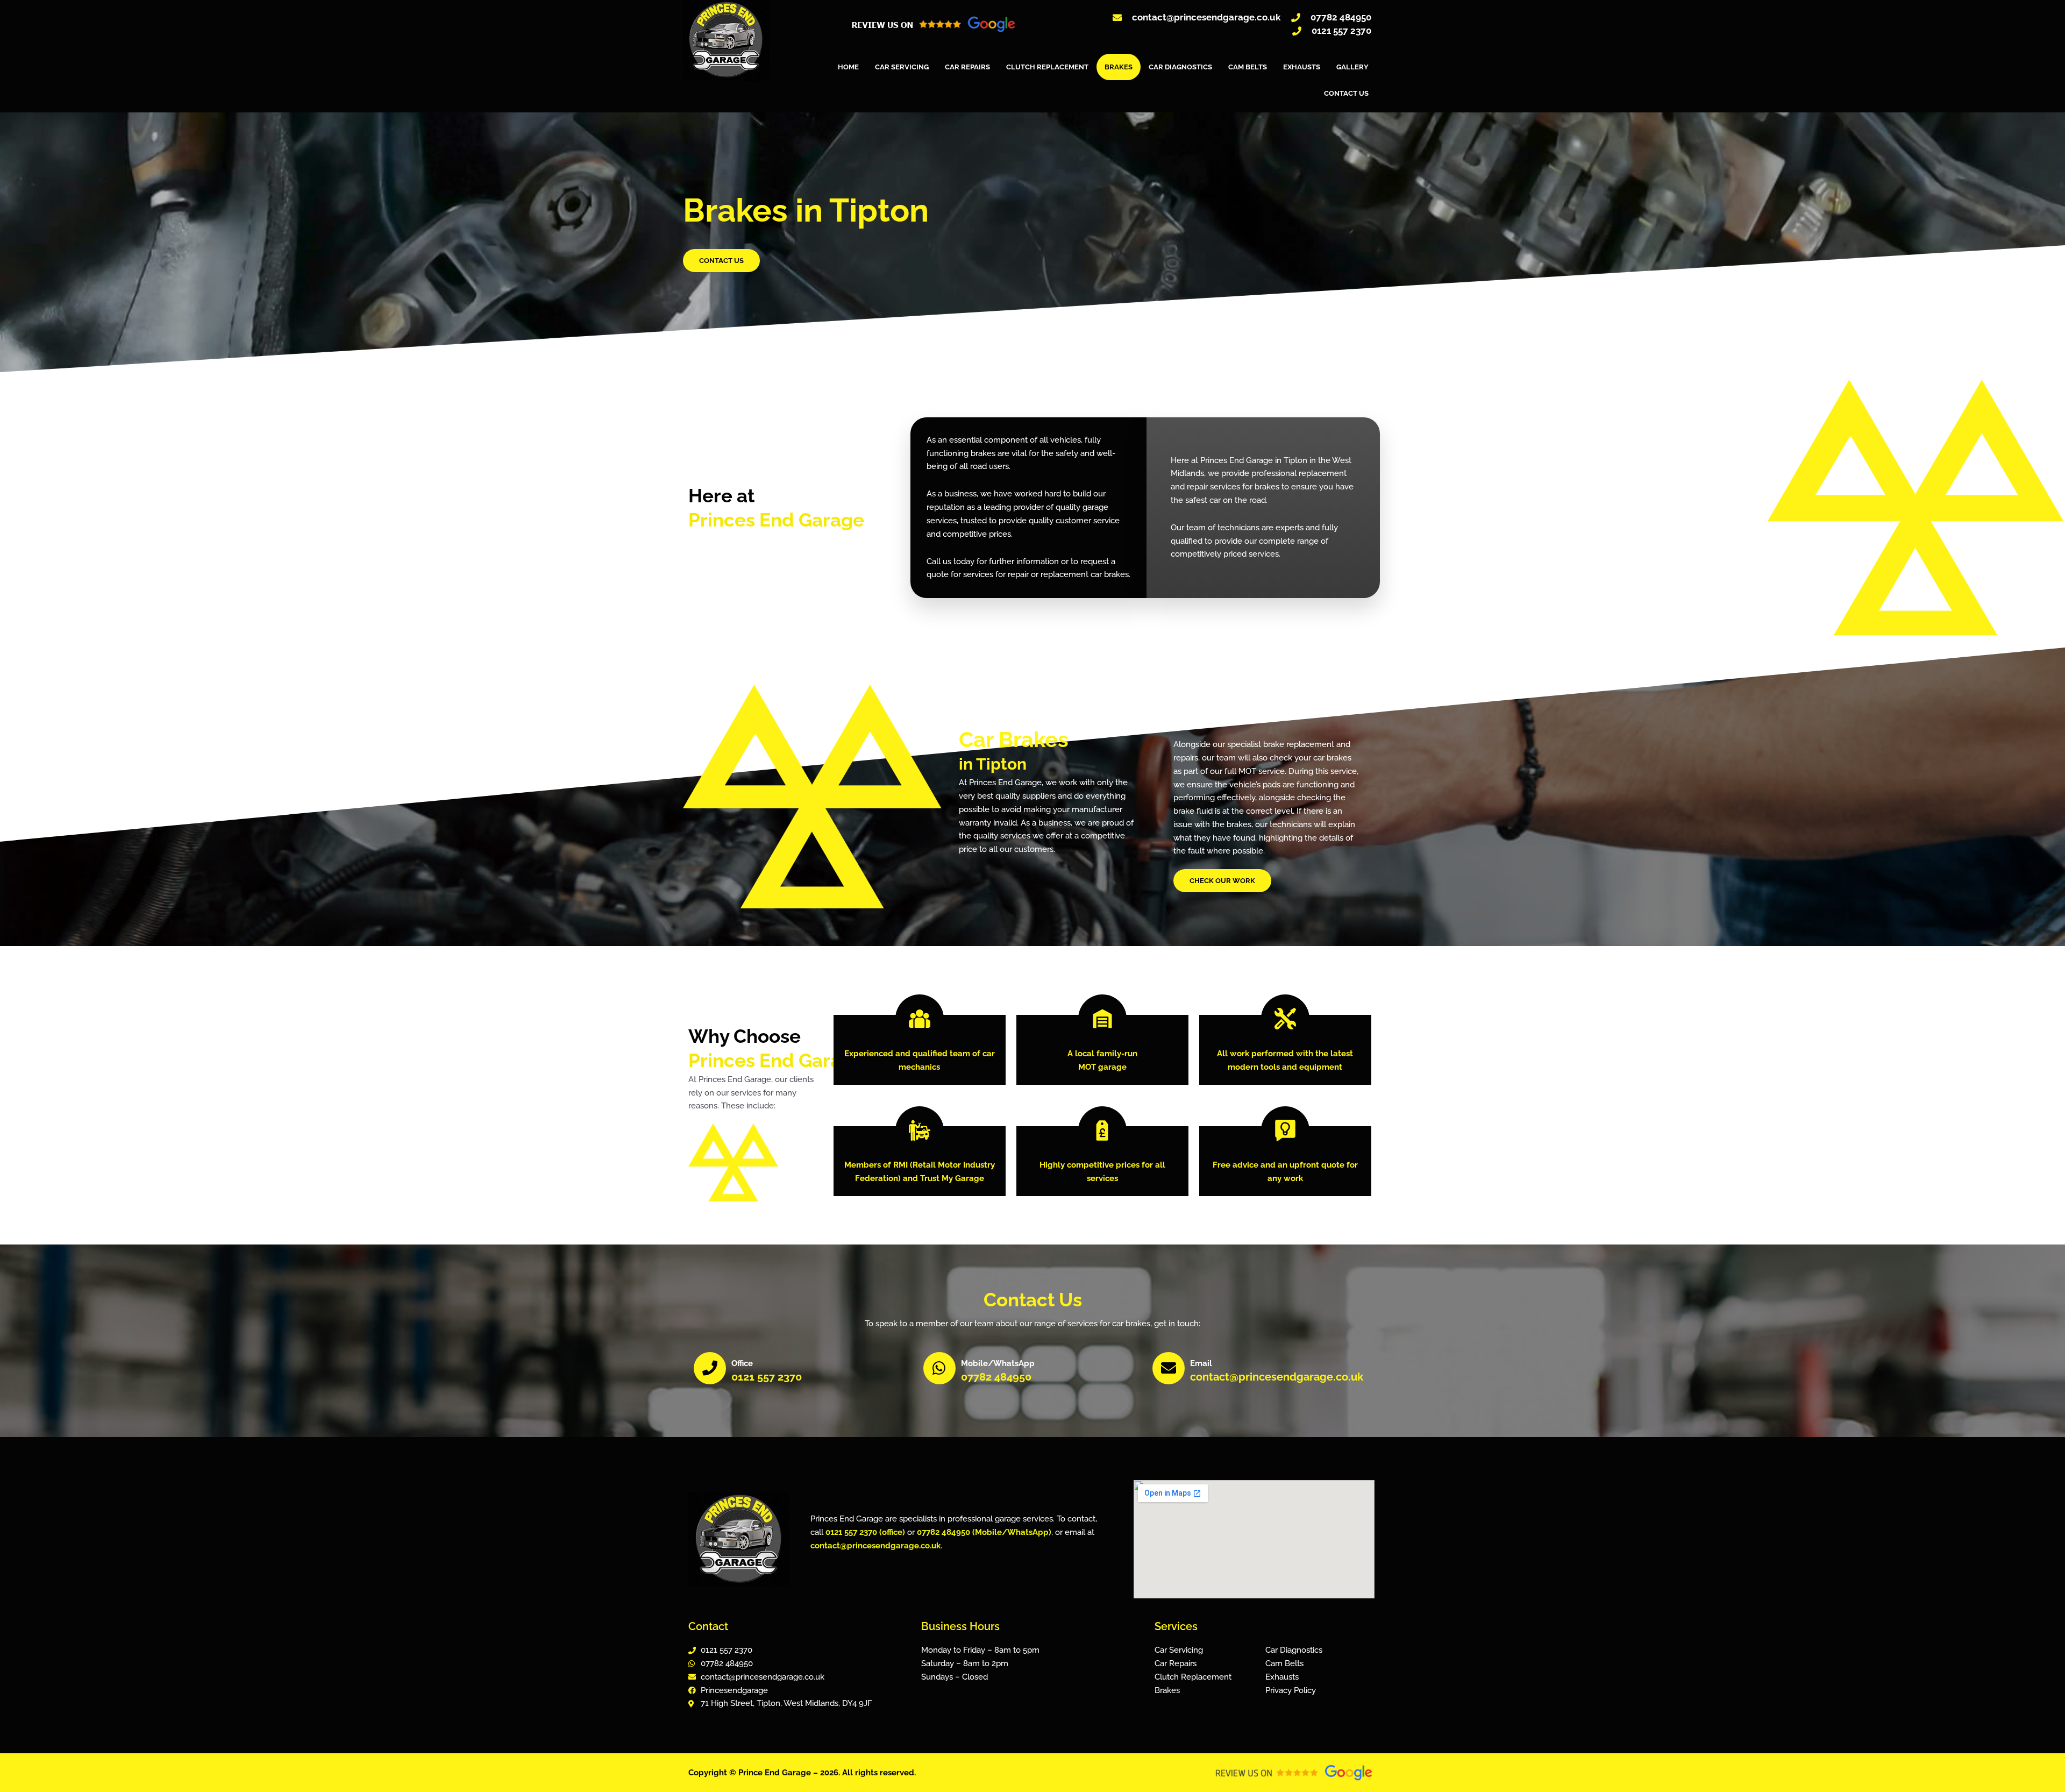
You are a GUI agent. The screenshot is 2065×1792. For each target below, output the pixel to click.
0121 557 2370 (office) (865, 1532)
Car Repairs (967, 67)
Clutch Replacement (1047, 67)
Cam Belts (1248, 67)
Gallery (1352, 67)
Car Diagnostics (1180, 67)
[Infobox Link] (803, 1370)
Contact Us (1346, 93)
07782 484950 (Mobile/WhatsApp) (984, 1532)
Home (848, 67)
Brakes (1119, 67)
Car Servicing (902, 67)
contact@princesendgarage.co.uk (875, 1546)
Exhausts (1302, 67)
